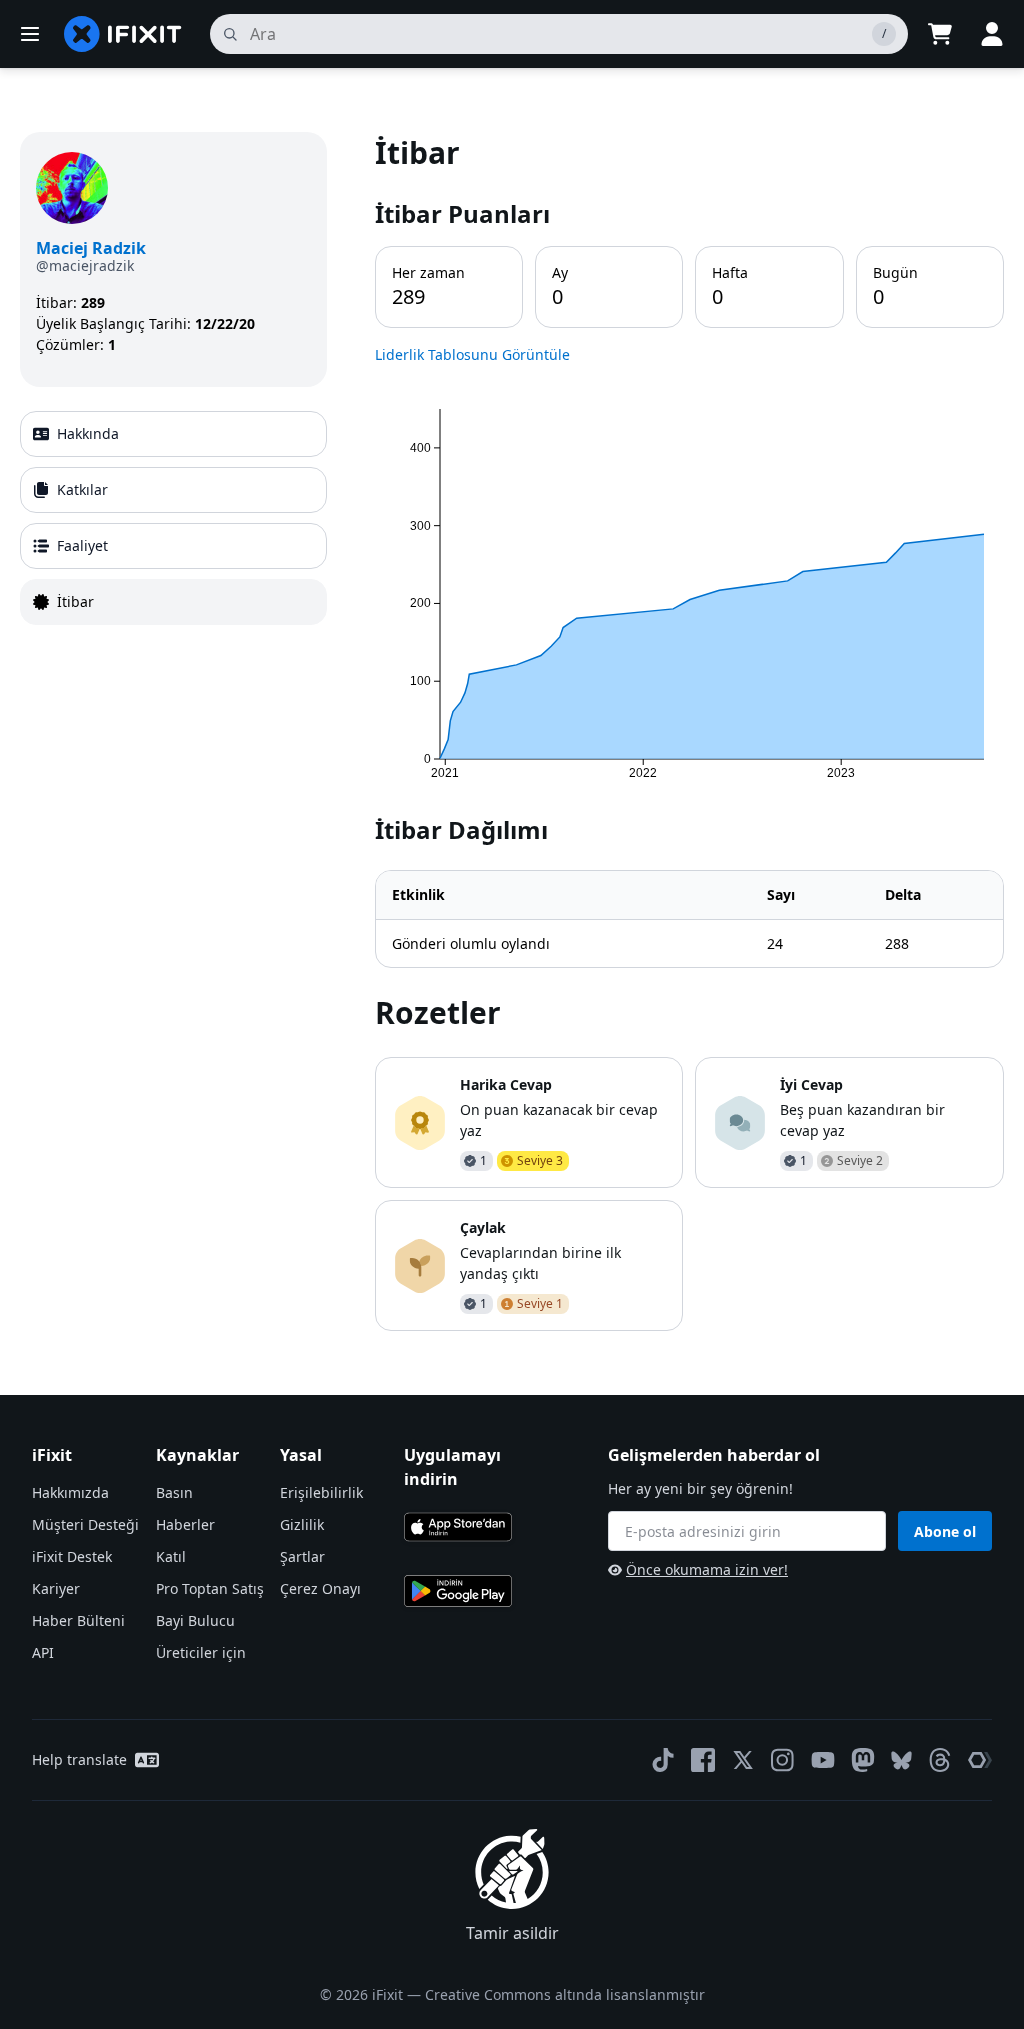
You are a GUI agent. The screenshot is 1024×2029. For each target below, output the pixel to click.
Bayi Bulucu (195, 1620)
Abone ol (945, 1531)
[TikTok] (663, 1760)
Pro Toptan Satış (210, 1588)
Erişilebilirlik (321, 1492)
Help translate (79, 1759)
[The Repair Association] (980, 1760)
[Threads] (940, 1760)
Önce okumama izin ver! (707, 1569)
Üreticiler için (201, 1652)
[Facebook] (703, 1760)
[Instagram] (783, 1760)
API (43, 1652)
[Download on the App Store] (458, 1527)
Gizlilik (302, 1524)
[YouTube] (823, 1760)
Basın (174, 1492)
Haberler (185, 1524)
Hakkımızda (70, 1492)
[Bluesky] (901, 1760)
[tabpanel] (689, 731)
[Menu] (30, 34)
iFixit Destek (72, 1556)
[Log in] (992, 34)
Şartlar (302, 1556)
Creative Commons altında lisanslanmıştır (565, 1994)
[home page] (123, 34)
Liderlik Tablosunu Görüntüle (472, 354)
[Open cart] (940, 34)
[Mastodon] (863, 1760)
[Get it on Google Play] (458, 1591)
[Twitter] (743, 1760)
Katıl (171, 1556)
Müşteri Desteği (85, 1524)
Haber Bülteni (78, 1620)
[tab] (173, 434)
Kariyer (56, 1588)
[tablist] (173, 518)
